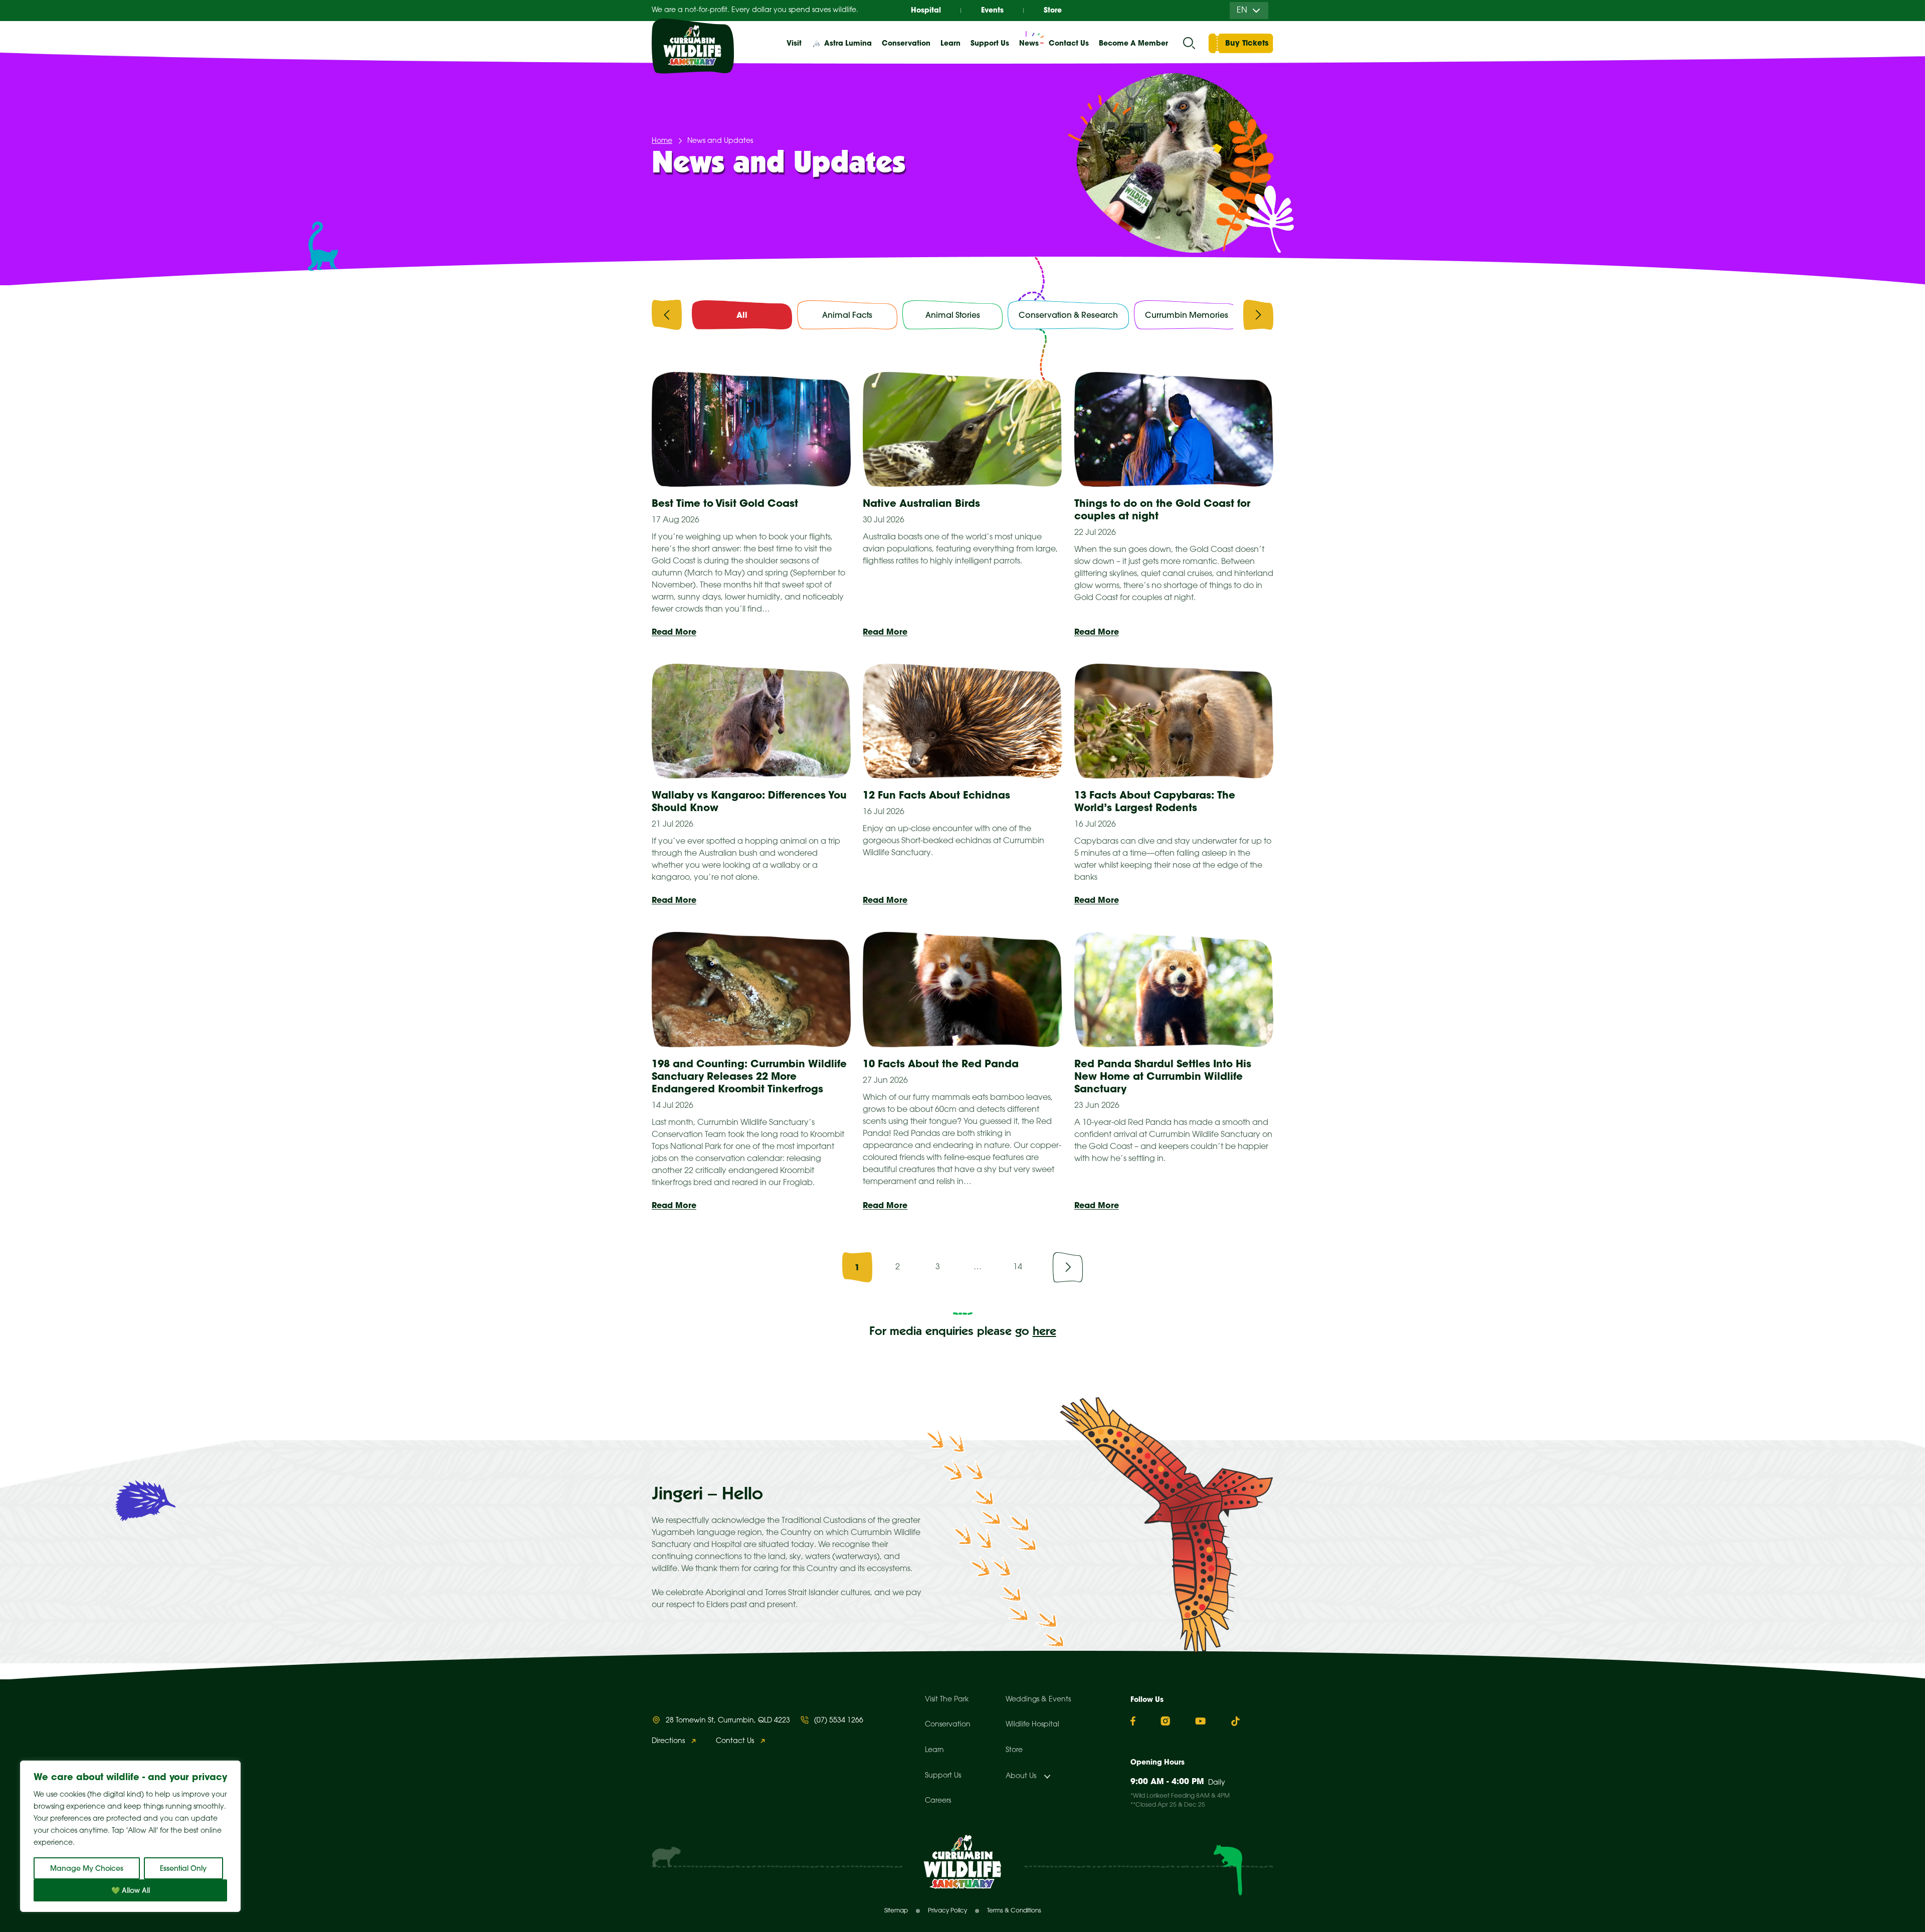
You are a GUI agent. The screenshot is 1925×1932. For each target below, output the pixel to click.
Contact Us (1069, 43)
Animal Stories (953, 315)
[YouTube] (1200, 1721)
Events (992, 10)
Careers (938, 1801)
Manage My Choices (87, 1868)
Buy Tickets (1247, 43)
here (1044, 1332)
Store (1053, 10)
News (1029, 43)
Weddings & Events (1038, 1700)
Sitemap (896, 1911)
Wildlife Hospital (1032, 1725)
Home (662, 141)
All (742, 315)
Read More (674, 632)
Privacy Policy (947, 1911)
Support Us (943, 1776)
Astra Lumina (848, 43)
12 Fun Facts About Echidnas (936, 795)
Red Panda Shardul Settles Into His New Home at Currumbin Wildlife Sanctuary (1163, 1076)
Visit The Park (947, 1700)
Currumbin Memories (1187, 315)
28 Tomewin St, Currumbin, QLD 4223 (728, 1721)
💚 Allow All (131, 1890)
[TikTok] (1235, 1721)
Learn (934, 1750)
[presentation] (667, 317)
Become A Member (1133, 43)
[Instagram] (1165, 1721)
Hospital (926, 10)
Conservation (948, 1725)
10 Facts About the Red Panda (941, 1064)
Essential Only (183, 1868)
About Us (1021, 1776)
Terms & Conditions (1014, 1911)
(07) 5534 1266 (839, 1721)
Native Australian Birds (921, 503)
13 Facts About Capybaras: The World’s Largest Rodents (1155, 801)
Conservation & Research (1068, 315)
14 (1018, 1267)
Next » (1068, 1267)
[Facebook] (1133, 1721)
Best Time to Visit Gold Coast (725, 503)
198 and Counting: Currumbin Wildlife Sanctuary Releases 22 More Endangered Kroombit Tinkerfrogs (749, 1076)
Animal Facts (847, 315)
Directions (668, 1741)
